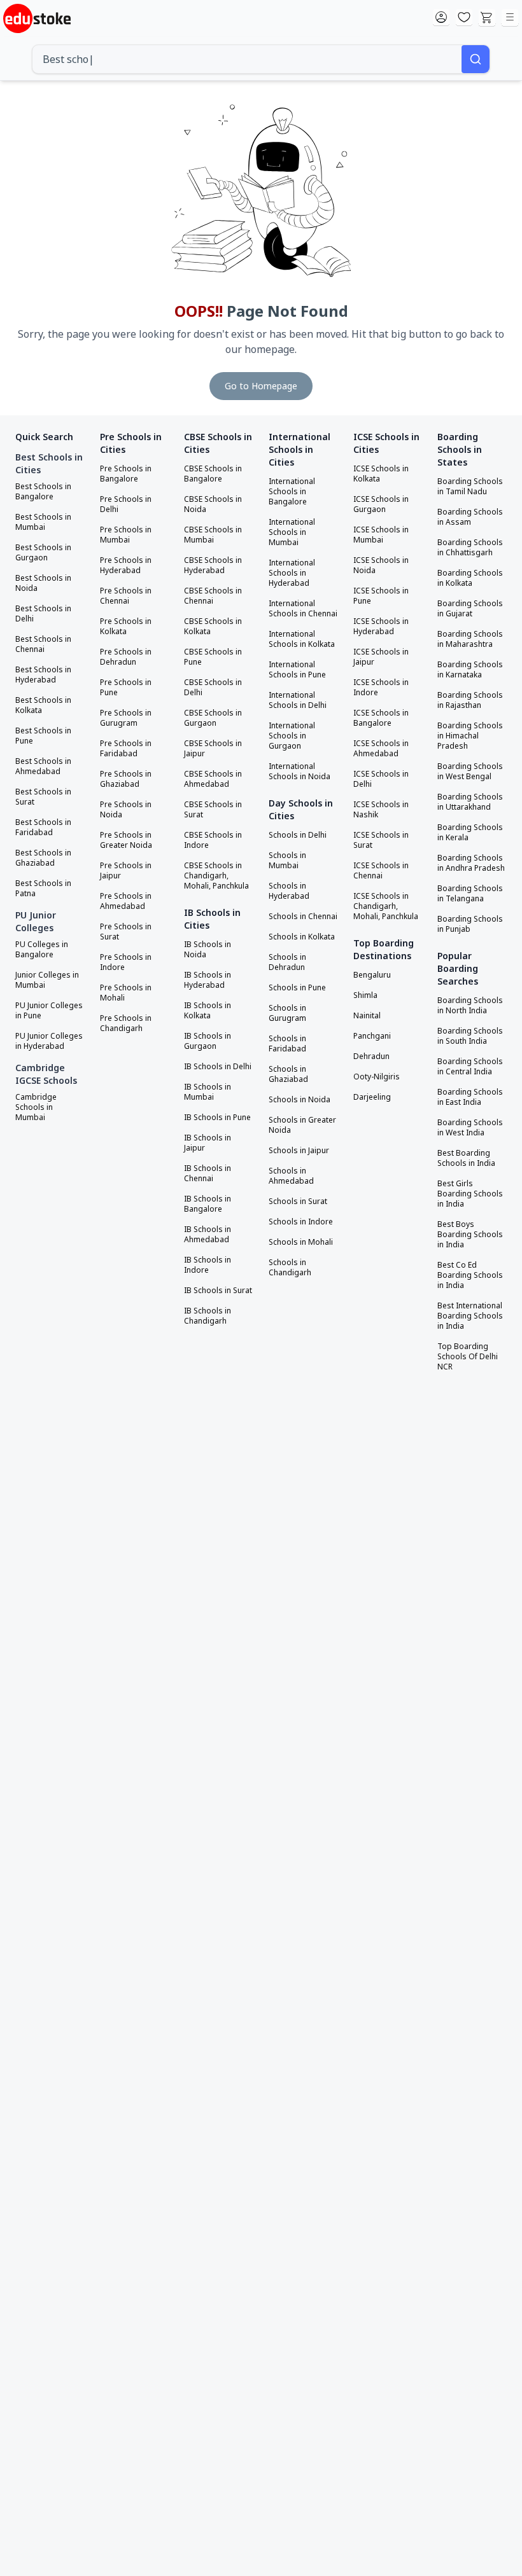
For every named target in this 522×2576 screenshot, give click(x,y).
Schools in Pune (297, 988)
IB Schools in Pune (217, 1118)
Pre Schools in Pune (126, 688)
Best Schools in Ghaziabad (43, 858)
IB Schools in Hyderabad (208, 980)
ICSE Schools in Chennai (381, 871)
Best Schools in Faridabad (43, 828)
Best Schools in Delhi (43, 614)
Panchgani (372, 1036)
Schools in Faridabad (287, 1044)
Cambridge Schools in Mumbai (36, 1107)
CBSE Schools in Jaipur (213, 749)
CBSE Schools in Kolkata (213, 627)
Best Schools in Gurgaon (43, 553)
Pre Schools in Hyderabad (126, 565)
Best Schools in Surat (43, 797)
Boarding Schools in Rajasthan (470, 700)
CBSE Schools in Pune (213, 657)
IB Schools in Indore (208, 1265)
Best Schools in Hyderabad (43, 675)
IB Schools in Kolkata (208, 1011)
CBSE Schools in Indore (213, 840)
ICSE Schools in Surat (381, 840)
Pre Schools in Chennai (126, 596)
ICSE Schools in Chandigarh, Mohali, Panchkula (386, 906)
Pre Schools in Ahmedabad (126, 901)
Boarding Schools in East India (470, 1097)
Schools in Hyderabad (289, 891)
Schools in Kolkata (302, 937)
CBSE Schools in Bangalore (213, 474)
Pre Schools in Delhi (126, 504)
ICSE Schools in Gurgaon (381, 504)
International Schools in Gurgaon (292, 736)
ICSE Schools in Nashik (381, 810)
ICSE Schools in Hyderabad (381, 627)
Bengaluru (372, 975)
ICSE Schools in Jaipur (381, 657)
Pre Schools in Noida (126, 810)
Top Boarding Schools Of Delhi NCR (468, 1357)
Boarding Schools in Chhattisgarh (470, 548)
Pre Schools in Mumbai (126, 535)
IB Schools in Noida (208, 950)
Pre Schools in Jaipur (126, 871)
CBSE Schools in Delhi (213, 688)
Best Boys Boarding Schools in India (470, 1235)
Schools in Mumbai (287, 861)
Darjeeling (372, 1097)
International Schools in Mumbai (292, 532)
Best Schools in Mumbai (43, 522)
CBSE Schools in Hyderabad (213, 565)
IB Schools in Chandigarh (208, 1316)
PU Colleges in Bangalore (42, 950)
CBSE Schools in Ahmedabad (213, 779)
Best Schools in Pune (43, 736)
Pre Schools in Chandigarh (126, 1023)
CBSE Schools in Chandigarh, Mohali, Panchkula (216, 876)
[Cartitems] (487, 18)
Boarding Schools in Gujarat (470, 609)
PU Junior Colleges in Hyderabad (49, 1041)
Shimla (365, 995)
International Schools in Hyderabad (292, 573)
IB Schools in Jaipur (208, 1143)
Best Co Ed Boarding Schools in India (470, 1275)
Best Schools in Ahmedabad (43, 766)
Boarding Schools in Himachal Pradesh (470, 736)
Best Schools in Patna (43, 889)
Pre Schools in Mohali (126, 993)
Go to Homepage (261, 386)
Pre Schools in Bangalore (126, 474)
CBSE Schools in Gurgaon (213, 718)
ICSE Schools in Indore (381, 688)
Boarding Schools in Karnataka (470, 670)
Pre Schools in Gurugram (126, 718)
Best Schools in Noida (43, 583)
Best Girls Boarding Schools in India (470, 1194)
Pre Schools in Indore (126, 962)
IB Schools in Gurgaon (208, 1041)
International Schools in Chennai (303, 609)
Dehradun (371, 1056)
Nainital (367, 1016)
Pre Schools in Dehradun (126, 657)
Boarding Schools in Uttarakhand (470, 802)
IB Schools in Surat (218, 1291)
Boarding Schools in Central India (470, 1067)
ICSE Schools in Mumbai (381, 535)
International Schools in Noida (300, 772)
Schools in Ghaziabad (288, 1074)
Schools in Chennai (303, 917)
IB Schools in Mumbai (208, 1092)
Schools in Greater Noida (302, 1125)
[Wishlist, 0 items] (464, 18)
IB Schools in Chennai (208, 1174)
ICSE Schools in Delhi (381, 779)
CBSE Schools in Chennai (213, 596)
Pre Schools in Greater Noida (126, 840)
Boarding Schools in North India (470, 1006)
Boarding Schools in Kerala (470, 833)
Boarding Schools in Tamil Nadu (470, 487)
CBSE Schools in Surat (213, 810)
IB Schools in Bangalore (208, 1204)
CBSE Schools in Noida (213, 504)
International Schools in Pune (297, 670)
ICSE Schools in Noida (381, 565)
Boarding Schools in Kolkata (470, 578)
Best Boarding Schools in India (466, 1158)
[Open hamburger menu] (510, 18)
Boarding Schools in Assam (470, 517)
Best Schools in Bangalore (43, 492)
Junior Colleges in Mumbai (47, 980)
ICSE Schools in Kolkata (381, 474)
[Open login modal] (441, 18)
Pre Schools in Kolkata (126, 627)
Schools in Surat (298, 1201)
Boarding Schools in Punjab (470, 924)
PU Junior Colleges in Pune (49, 1011)
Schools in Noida (300, 1100)
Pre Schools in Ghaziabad (126, 779)
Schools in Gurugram (287, 1013)
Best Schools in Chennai (43, 644)
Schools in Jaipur (299, 1151)
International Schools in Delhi (298, 700)
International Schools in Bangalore (292, 492)
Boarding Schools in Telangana (470, 894)
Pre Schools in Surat (126, 932)
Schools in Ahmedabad (291, 1176)
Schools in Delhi (298, 835)
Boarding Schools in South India (470, 1036)
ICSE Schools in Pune (381, 596)
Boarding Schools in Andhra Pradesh (471, 863)
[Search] (476, 59)
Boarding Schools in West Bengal (470, 772)
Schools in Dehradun (287, 962)
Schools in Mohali (301, 1242)
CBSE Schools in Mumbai (213, 535)
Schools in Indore (301, 1222)
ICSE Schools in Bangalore (381, 718)
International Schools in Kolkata (302, 639)
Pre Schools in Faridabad (126, 749)
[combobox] (247, 59)
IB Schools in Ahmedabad (208, 1235)
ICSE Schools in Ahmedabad (381, 749)
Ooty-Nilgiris (377, 1077)
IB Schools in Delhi (218, 1067)
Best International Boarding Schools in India (470, 1316)
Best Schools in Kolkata (43, 705)
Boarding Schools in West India (470, 1128)
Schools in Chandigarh (290, 1268)
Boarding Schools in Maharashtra (470, 639)
